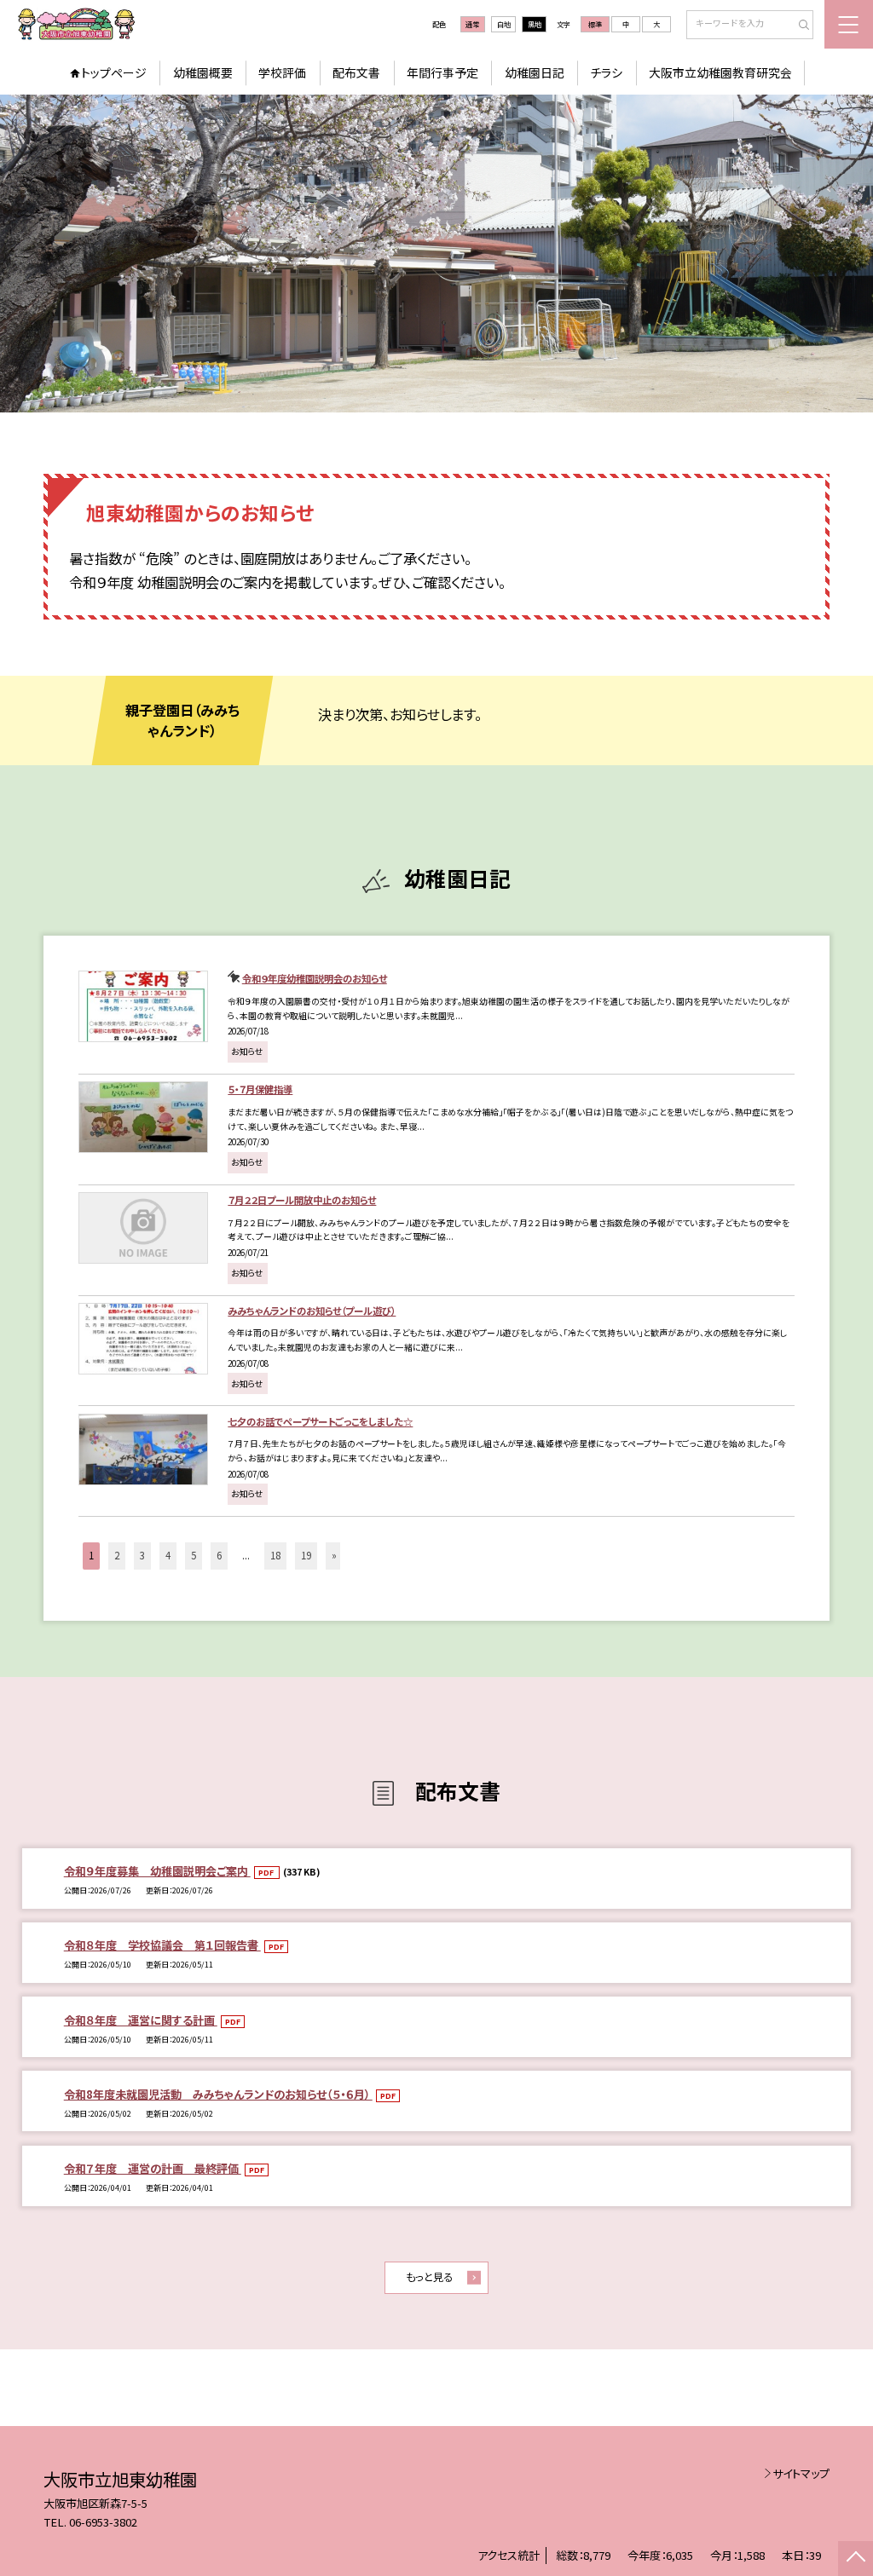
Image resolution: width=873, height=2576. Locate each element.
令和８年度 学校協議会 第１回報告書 (162, 1945)
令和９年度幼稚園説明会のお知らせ (315, 978)
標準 (595, 24)
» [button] (334, 1555)
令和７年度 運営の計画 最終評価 (153, 2168)
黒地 (535, 24)
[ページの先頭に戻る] (856, 2559)
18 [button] (275, 1555)
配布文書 (356, 72)
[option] (436, 254)
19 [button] (306, 1555)
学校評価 (282, 72)
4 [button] (168, 1555)
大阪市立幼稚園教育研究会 (720, 72)
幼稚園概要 (203, 72)
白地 (504, 24)
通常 (472, 24)
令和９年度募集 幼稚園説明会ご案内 (157, 1871)
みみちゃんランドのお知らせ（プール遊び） (312, 1311)
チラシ (606, 72)
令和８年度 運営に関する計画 (141, 2020)
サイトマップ (801, 2473)
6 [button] (219, 1555)
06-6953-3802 (103, 2522)
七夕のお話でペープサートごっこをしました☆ (320, 1421)
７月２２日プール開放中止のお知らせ (302, 1200)
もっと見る (429, 2277)
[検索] (798, 26)
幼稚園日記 (535, 72)
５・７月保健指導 (260, 1089)
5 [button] (194, 1555)
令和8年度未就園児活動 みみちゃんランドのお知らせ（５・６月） (218, 2094)
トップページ (114, 72)
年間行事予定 (442, 72)
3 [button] (142, 1555)
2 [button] (117, 1555)
